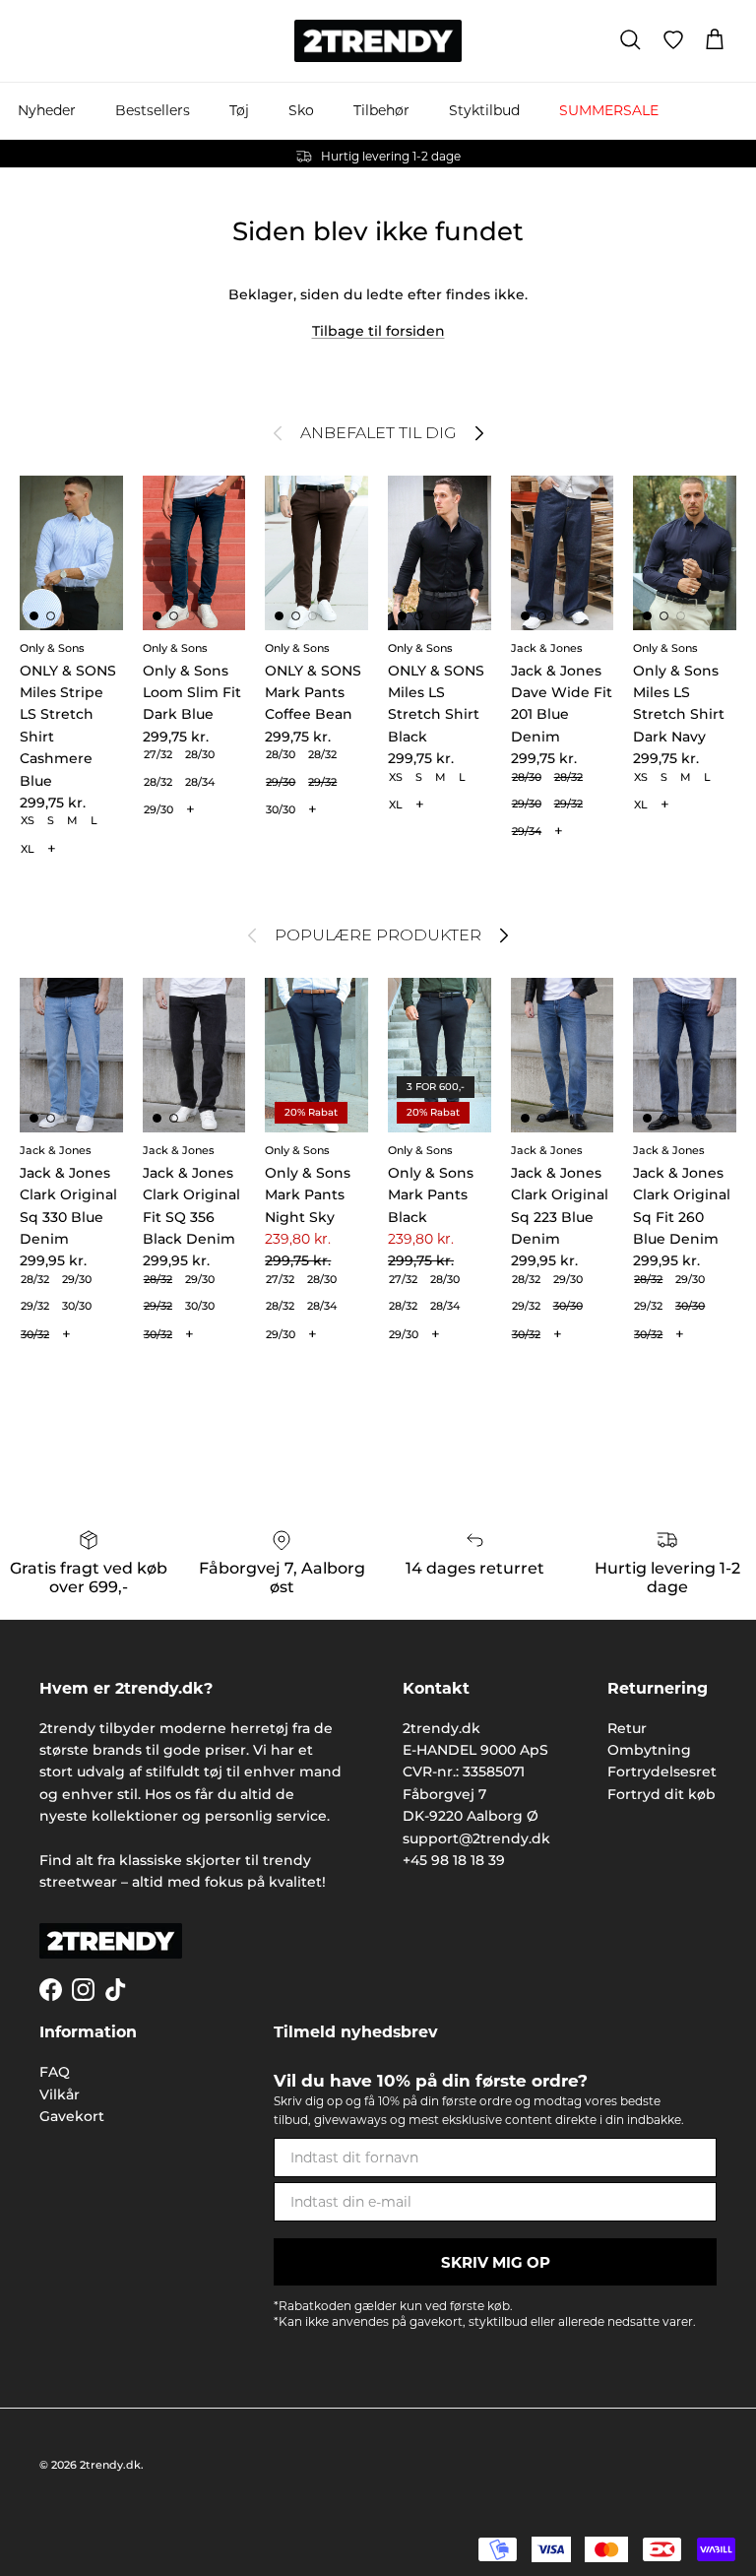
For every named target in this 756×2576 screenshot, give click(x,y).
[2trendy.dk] (378, 41)
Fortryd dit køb (661, 1794)
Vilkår (60, 2094)
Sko (301, 110)
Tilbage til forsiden (378, 331)
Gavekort (72, 2116)
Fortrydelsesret (662, 1771)
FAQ (55, 2072)
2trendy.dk (110, 2465)
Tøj (239, 110)
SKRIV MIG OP (496, 2262)
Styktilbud (484, 110)
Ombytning (649, 1750)
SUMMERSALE (609, 110)
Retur (627, 1728)
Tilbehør (381, 110)
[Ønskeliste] (673, 40)
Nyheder (47, 110)
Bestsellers (153, 110)
